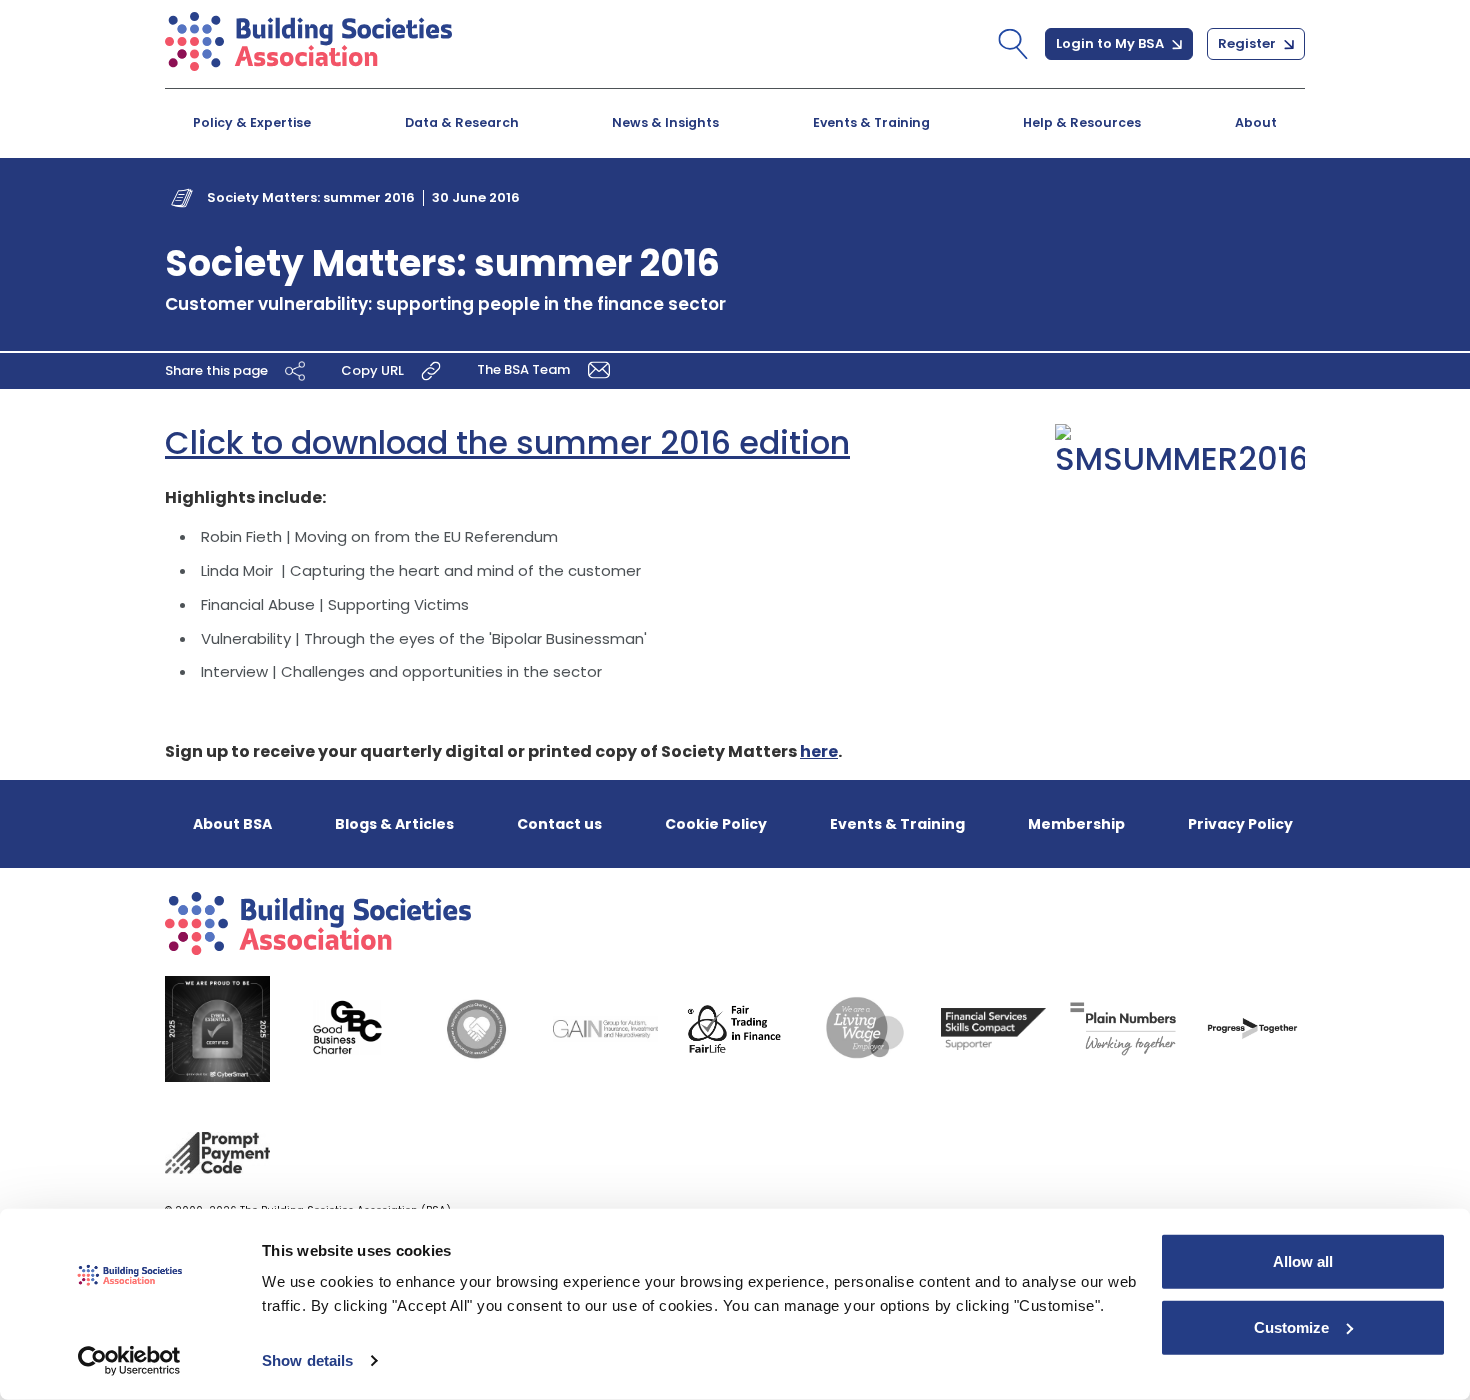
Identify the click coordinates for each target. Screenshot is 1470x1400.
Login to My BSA (1111, 43)
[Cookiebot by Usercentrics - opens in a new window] (129, 1361)
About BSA (232, 824)
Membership (1076, 824)
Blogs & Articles (394, 824)
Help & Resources (1082, 122)
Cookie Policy (716, 824)
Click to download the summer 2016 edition (507, 442)
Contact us (559, 824)
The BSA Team (525, 369)
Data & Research (462, 122)
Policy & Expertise (252, 122)
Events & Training (871, 122)
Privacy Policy (1240, 824)
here (819, 751)
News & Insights (665, 122)
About (1256, 122)
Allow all (1303, 1261)
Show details (307, 1360)
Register (1248, 43)
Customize (1291, 1326)
